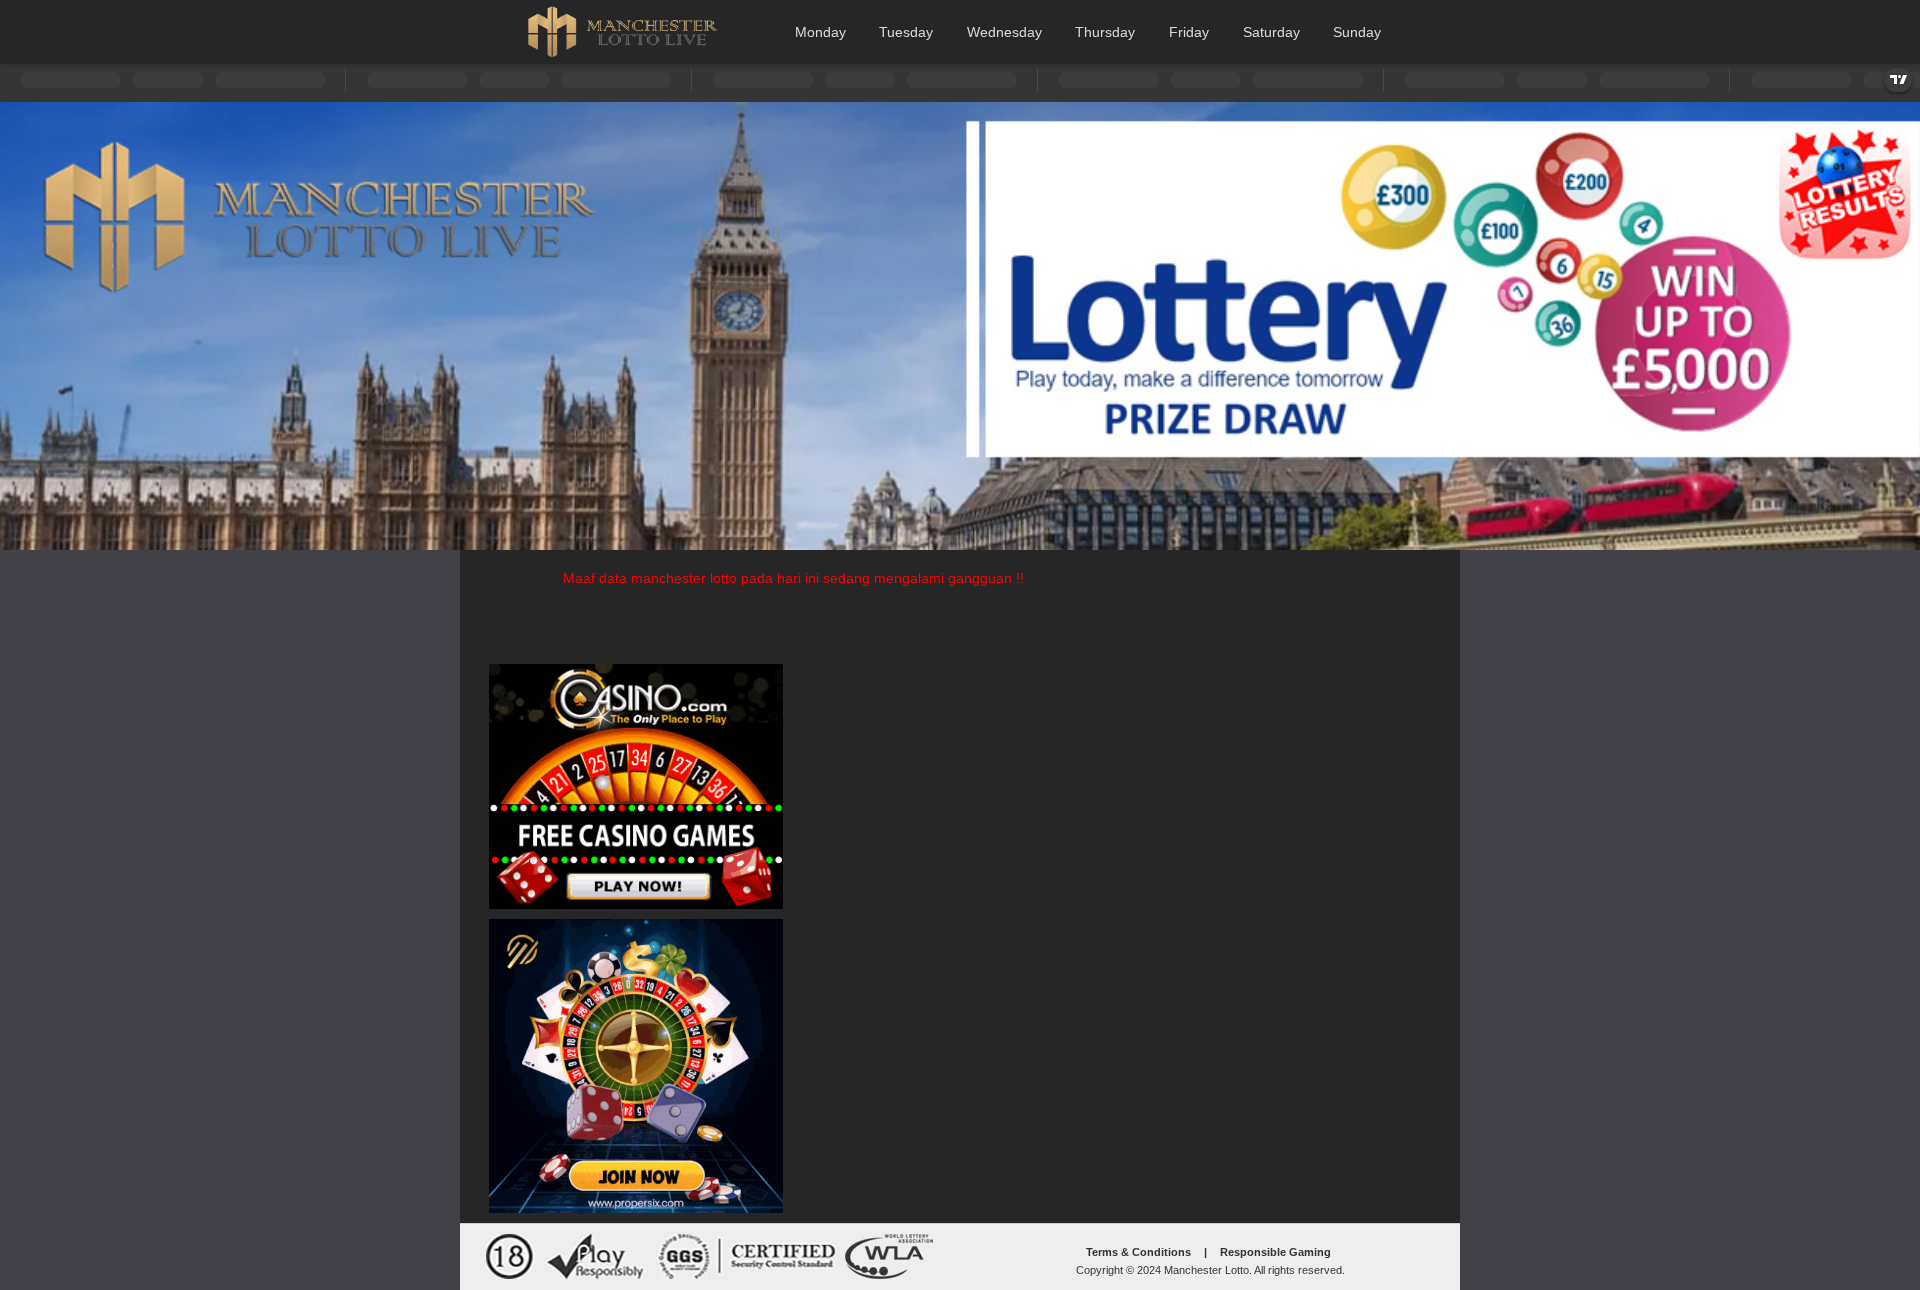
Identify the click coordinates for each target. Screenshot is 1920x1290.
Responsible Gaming (1275, 1252)
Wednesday (1004, 32)
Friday (1189, 32)
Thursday (1105, 32)
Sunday (1357, 32)
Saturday (1271, 32)
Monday (820, 32)
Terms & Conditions (1138, 1252)
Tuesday (906, 32)
